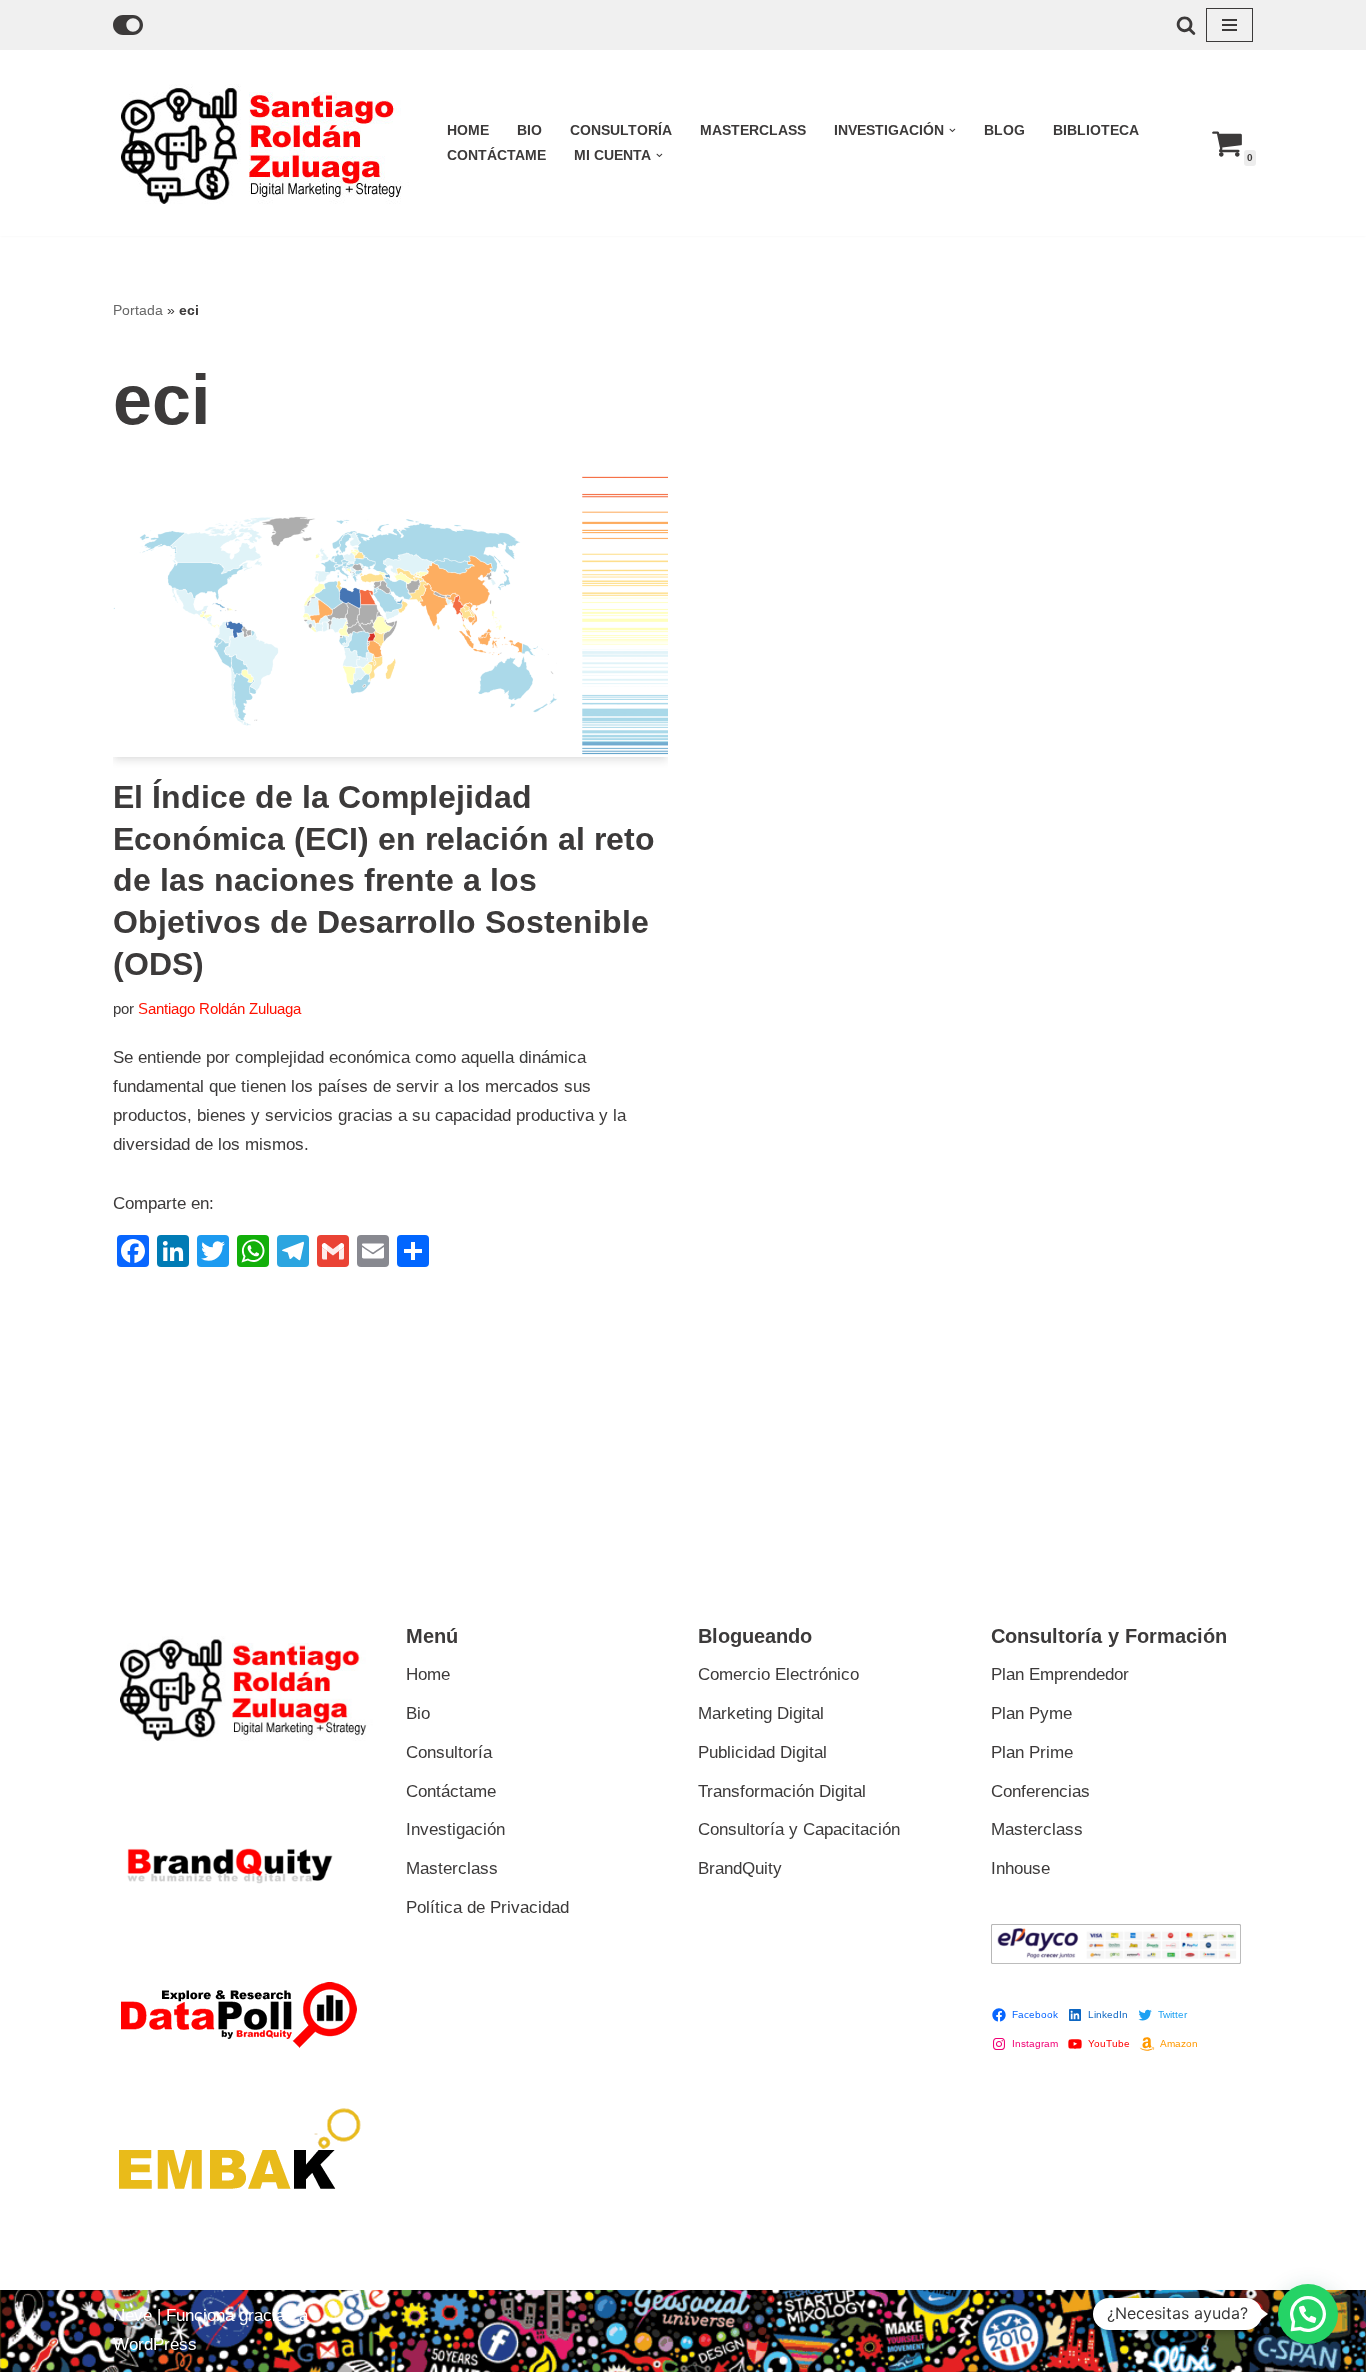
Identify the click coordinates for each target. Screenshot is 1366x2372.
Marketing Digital (761, 1713)
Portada (138, 310)
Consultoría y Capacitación (799, 1829)
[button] (952, 130)
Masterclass (753, 130)
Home (468, 130)
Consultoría (621, 130)
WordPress (155, 2344)
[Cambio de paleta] (128, 25)
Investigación (455, 1829)
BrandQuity (740, 1868)
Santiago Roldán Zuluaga (219, 1008)
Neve (132, 2315)
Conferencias (1040, 1791)
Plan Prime (1032, 1752)
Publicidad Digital (762, 1752)
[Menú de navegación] (1229, 25)
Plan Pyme (1031, 1713)
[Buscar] (1186, 25)
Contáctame (496, 155)
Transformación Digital (782, 1791)
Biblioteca (1096, 130)
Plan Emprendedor (1060, 1674)
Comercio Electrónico (778, 1674)
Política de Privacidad (487, 1907)
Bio (529, 130)
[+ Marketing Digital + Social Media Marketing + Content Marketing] (263, 143)
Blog (1004, 130)
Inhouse (1020, 1868)
